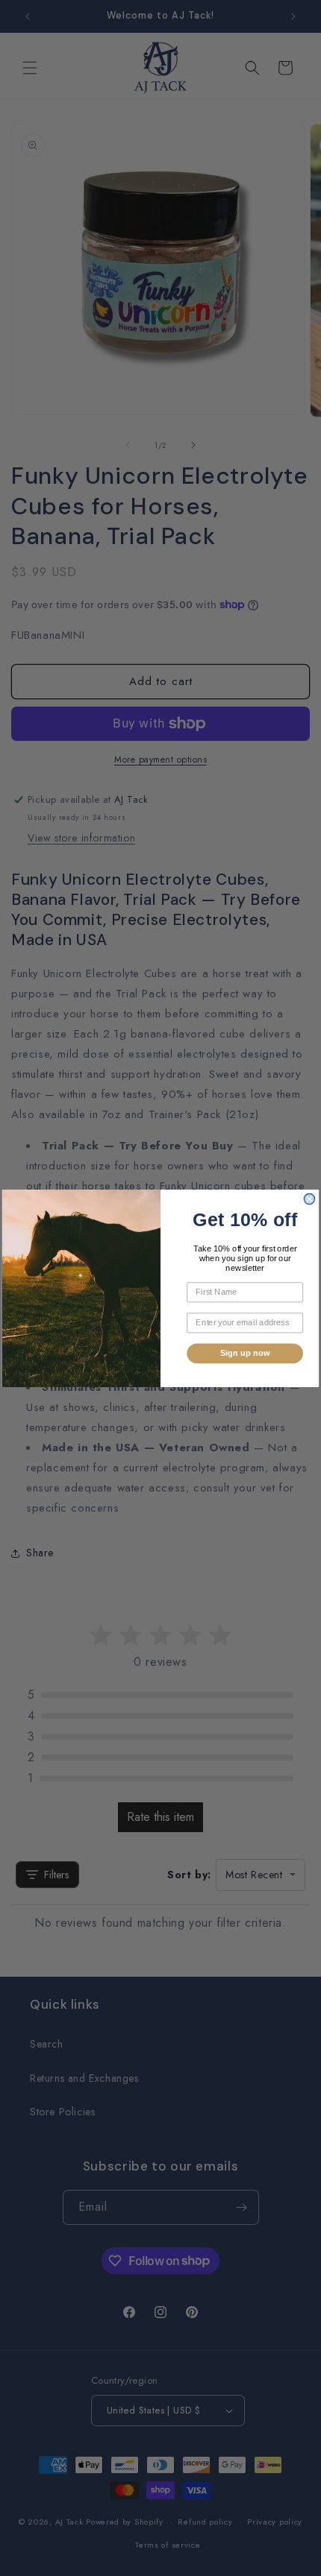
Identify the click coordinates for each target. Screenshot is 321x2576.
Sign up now (245, 1353)
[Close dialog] (309, 1199)
